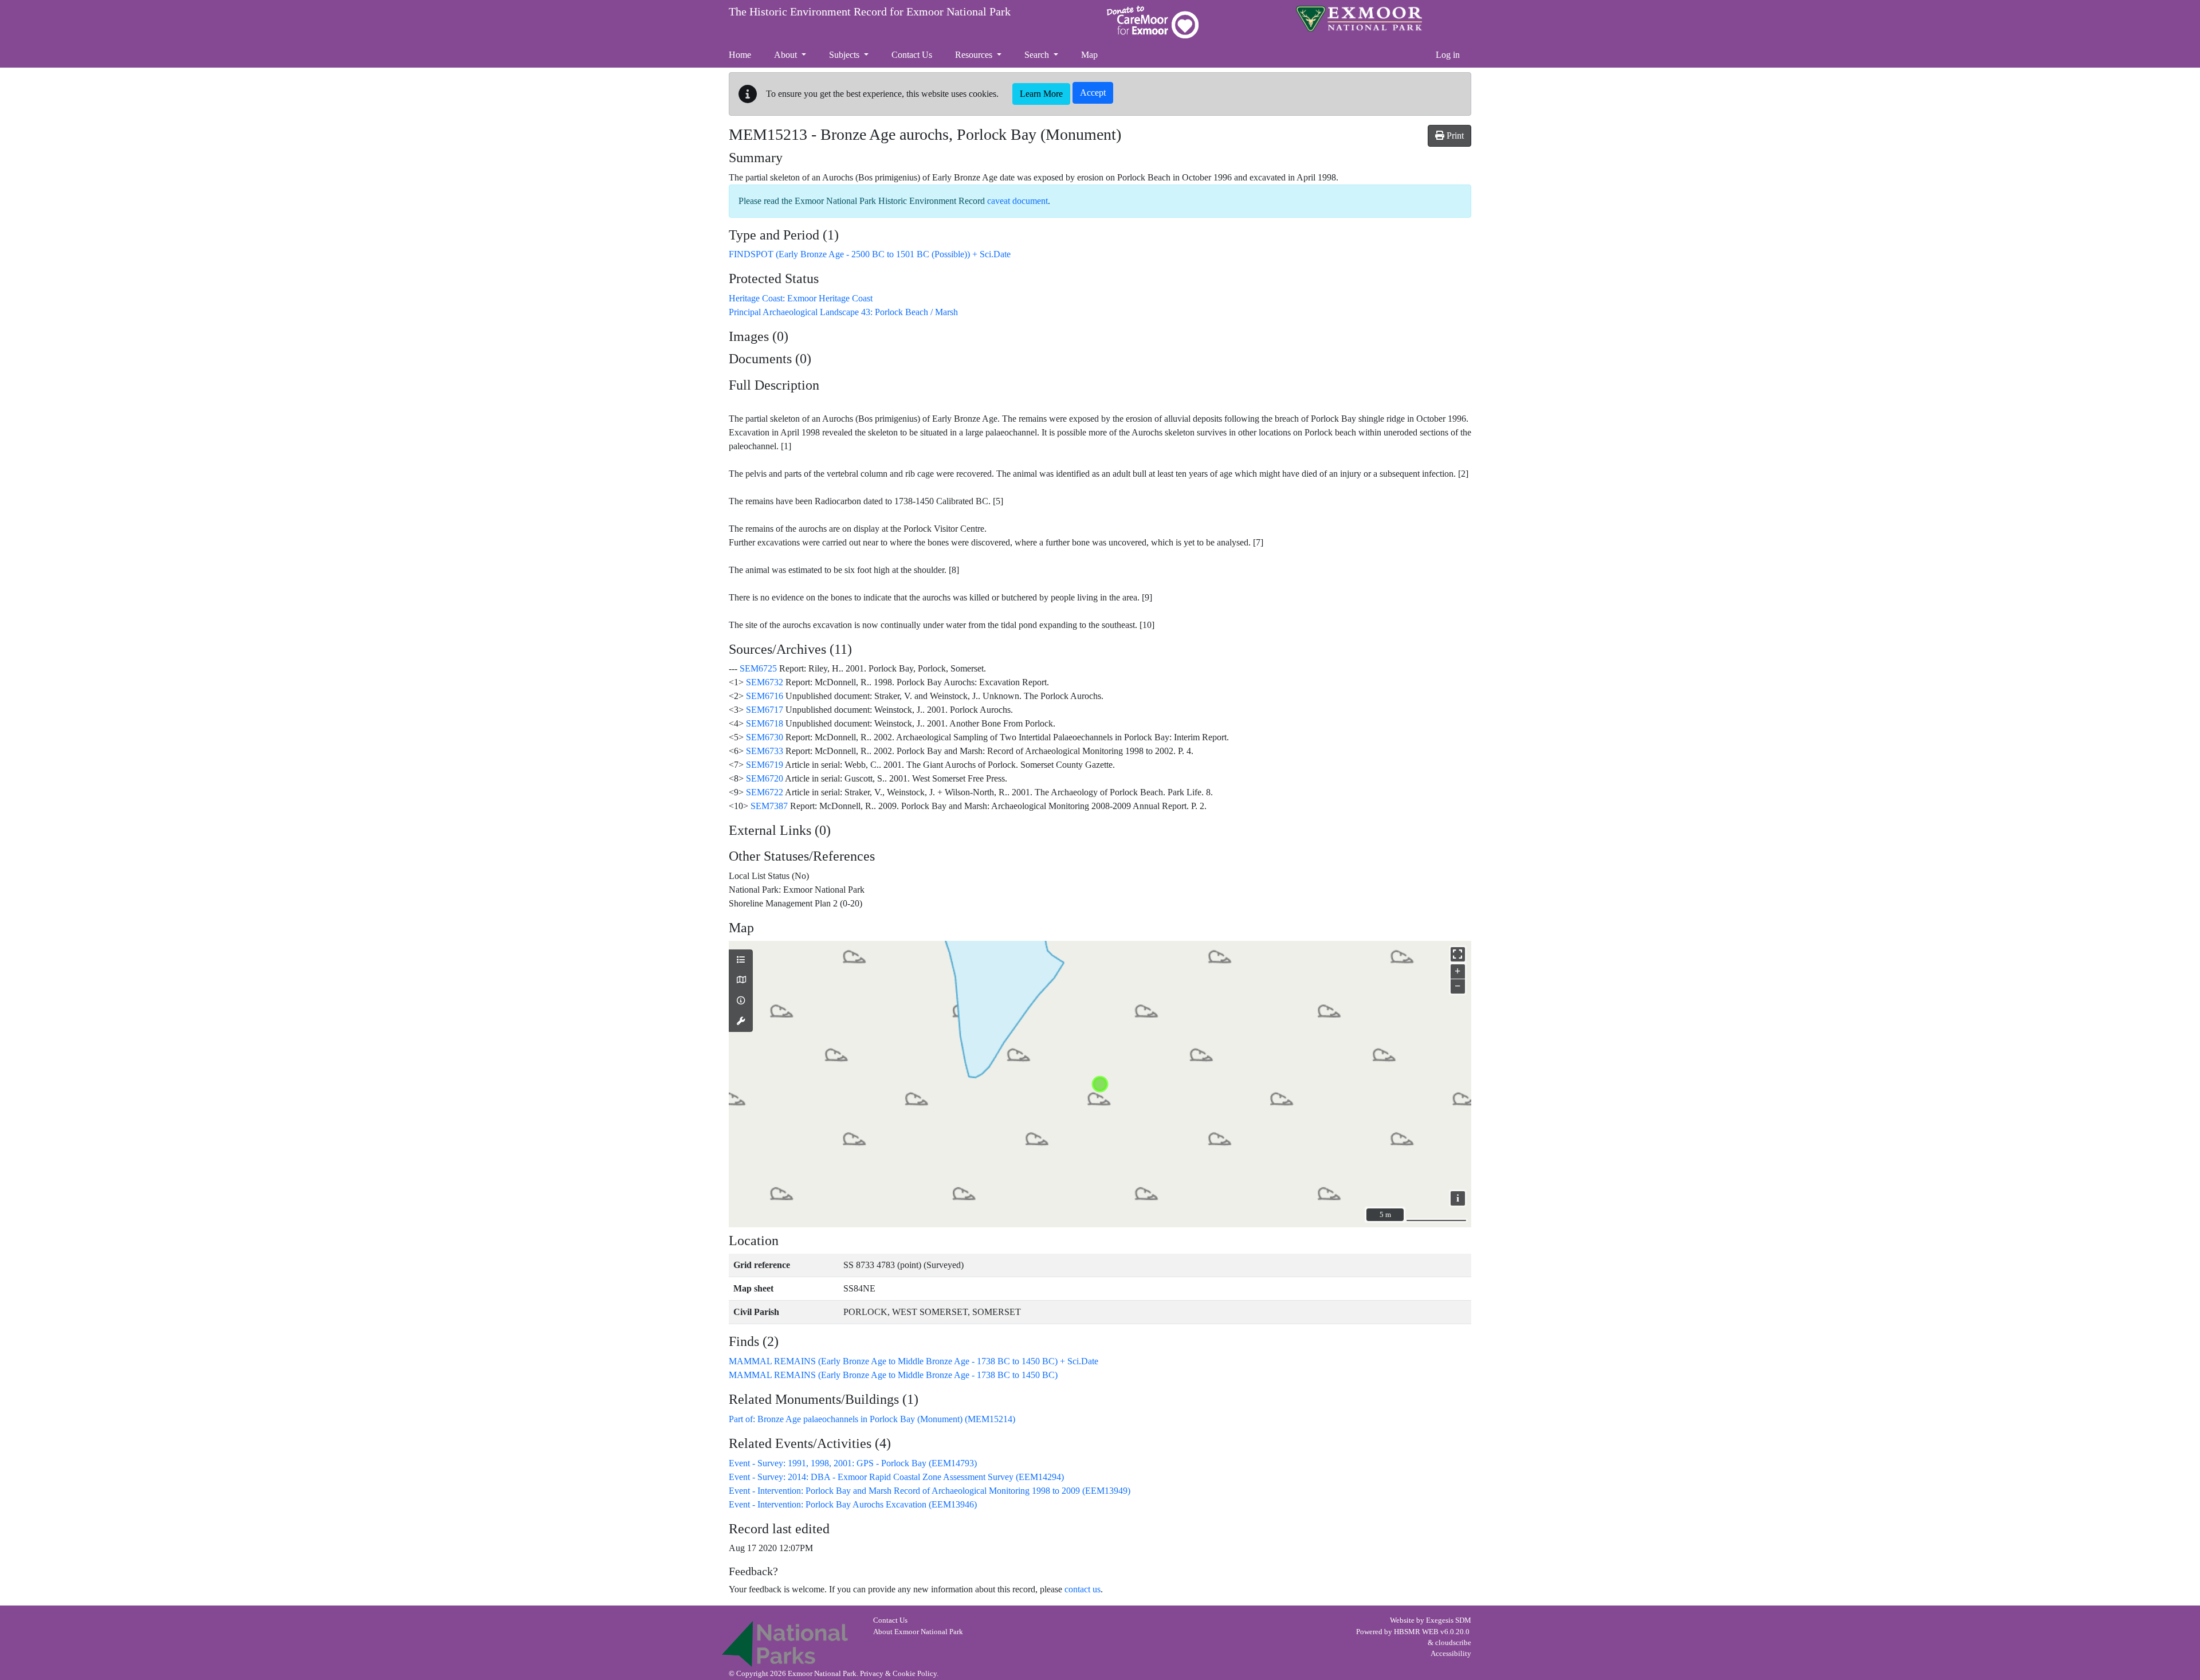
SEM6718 (765, 723)
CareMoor (1153, 22)
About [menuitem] (787, 55)
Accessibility (1451, 1654)
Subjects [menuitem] (845, 55)
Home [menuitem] (740, 55)
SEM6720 (765, 778)
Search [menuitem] (1038, 55)
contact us (1083, 1589)
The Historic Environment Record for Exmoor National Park (870, 11)
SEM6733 (765, 751)
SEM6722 (765, 792)
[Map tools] (741, 1022)
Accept (1093, 93)
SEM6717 (765, 710)
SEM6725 (758, 668)
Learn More (1041, 94)
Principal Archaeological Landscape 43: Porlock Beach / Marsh (843, 312)
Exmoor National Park (1359, 19)
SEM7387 (769, 806)
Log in (1448, 55)
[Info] (741, 1001)
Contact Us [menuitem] (912, 55)
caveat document (1017, 201)
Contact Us (890, 1620)
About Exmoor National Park (918, 1632)
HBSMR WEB (1416, 1632)
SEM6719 (765, 765)
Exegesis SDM (1449, 1620)
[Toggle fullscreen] (1458, 954)
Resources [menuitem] (975, 55)
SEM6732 (765, 682)
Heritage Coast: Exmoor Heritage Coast (801, 298)
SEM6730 (765, 737)
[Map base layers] (741, 980)
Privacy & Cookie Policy (898, 1674)
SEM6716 (765, 696)
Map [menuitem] (1089, 55)
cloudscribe (1453, 1643)
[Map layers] (741, 960)
